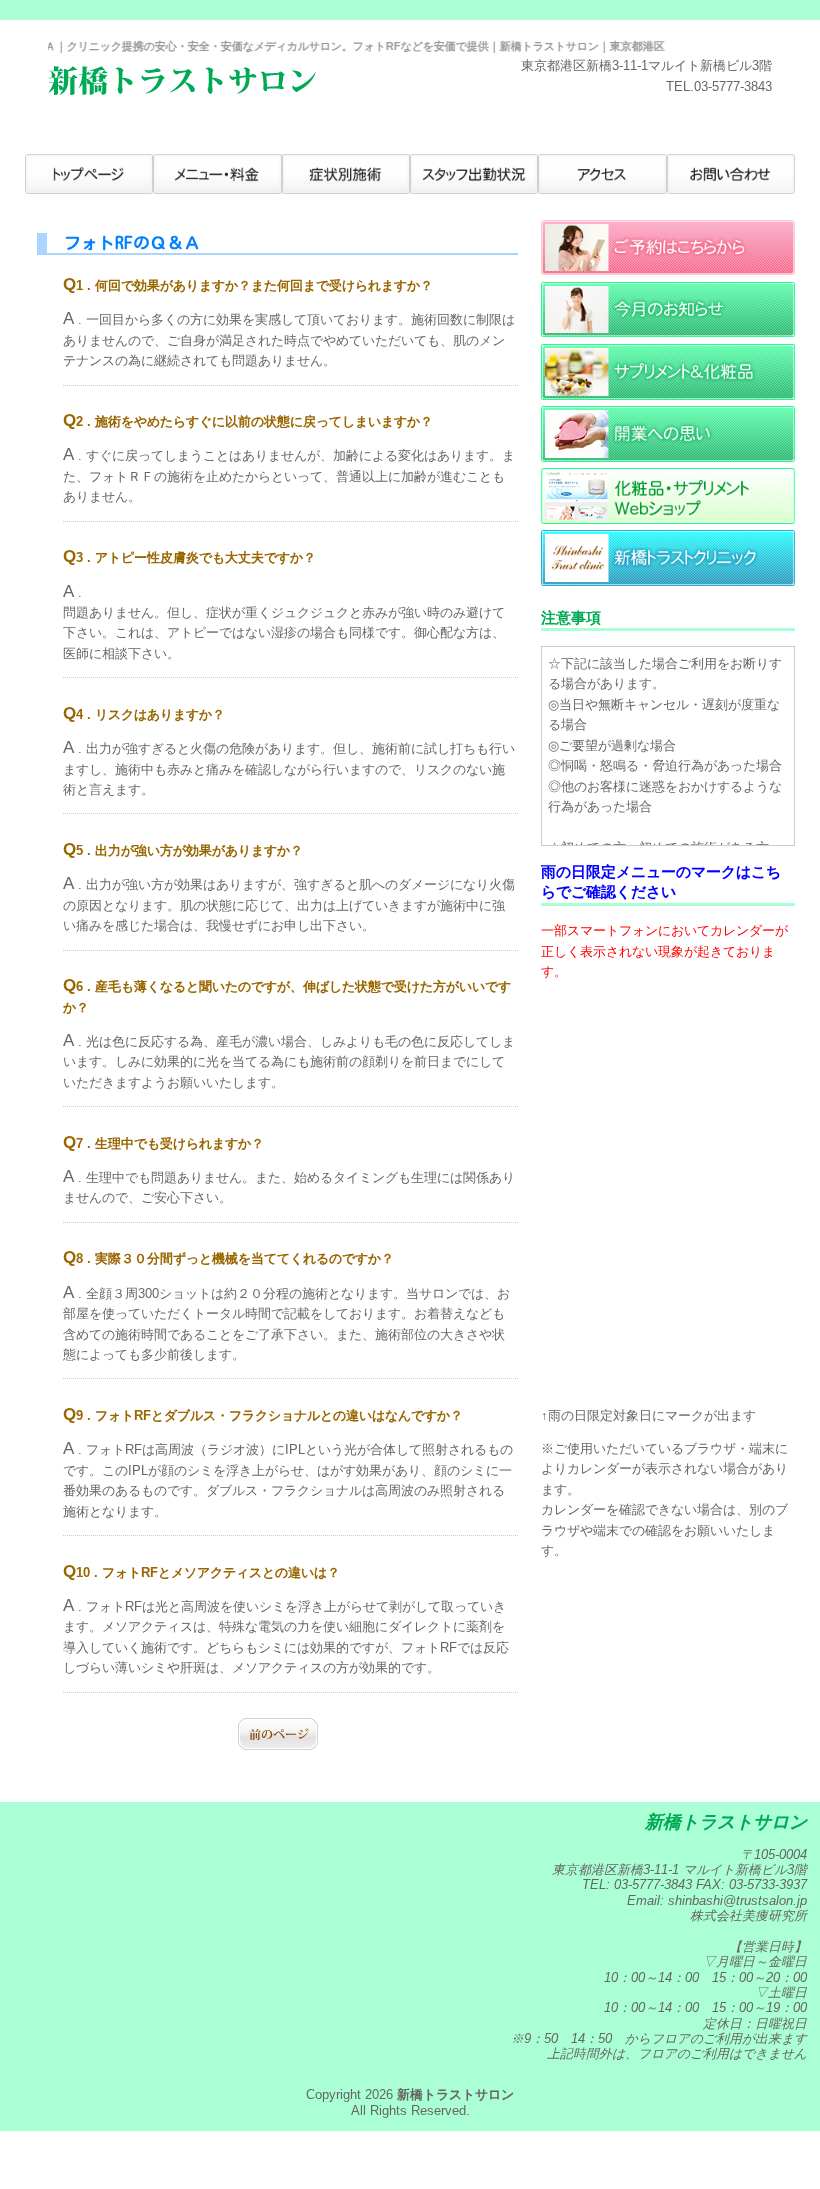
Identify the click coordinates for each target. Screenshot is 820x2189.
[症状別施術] (346, 174)
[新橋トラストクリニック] (668, 581)
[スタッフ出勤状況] (474, 174)
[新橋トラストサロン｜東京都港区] (182, 90)
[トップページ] (89, 174)
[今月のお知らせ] (668, 332)
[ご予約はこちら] (668, 270)
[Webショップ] (668, 519)
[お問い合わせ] (731, 174)
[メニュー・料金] (217, 174)
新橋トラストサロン (455, 2094)
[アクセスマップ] (602, 174)
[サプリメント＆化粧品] (668, 395)
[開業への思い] (668, 457)
